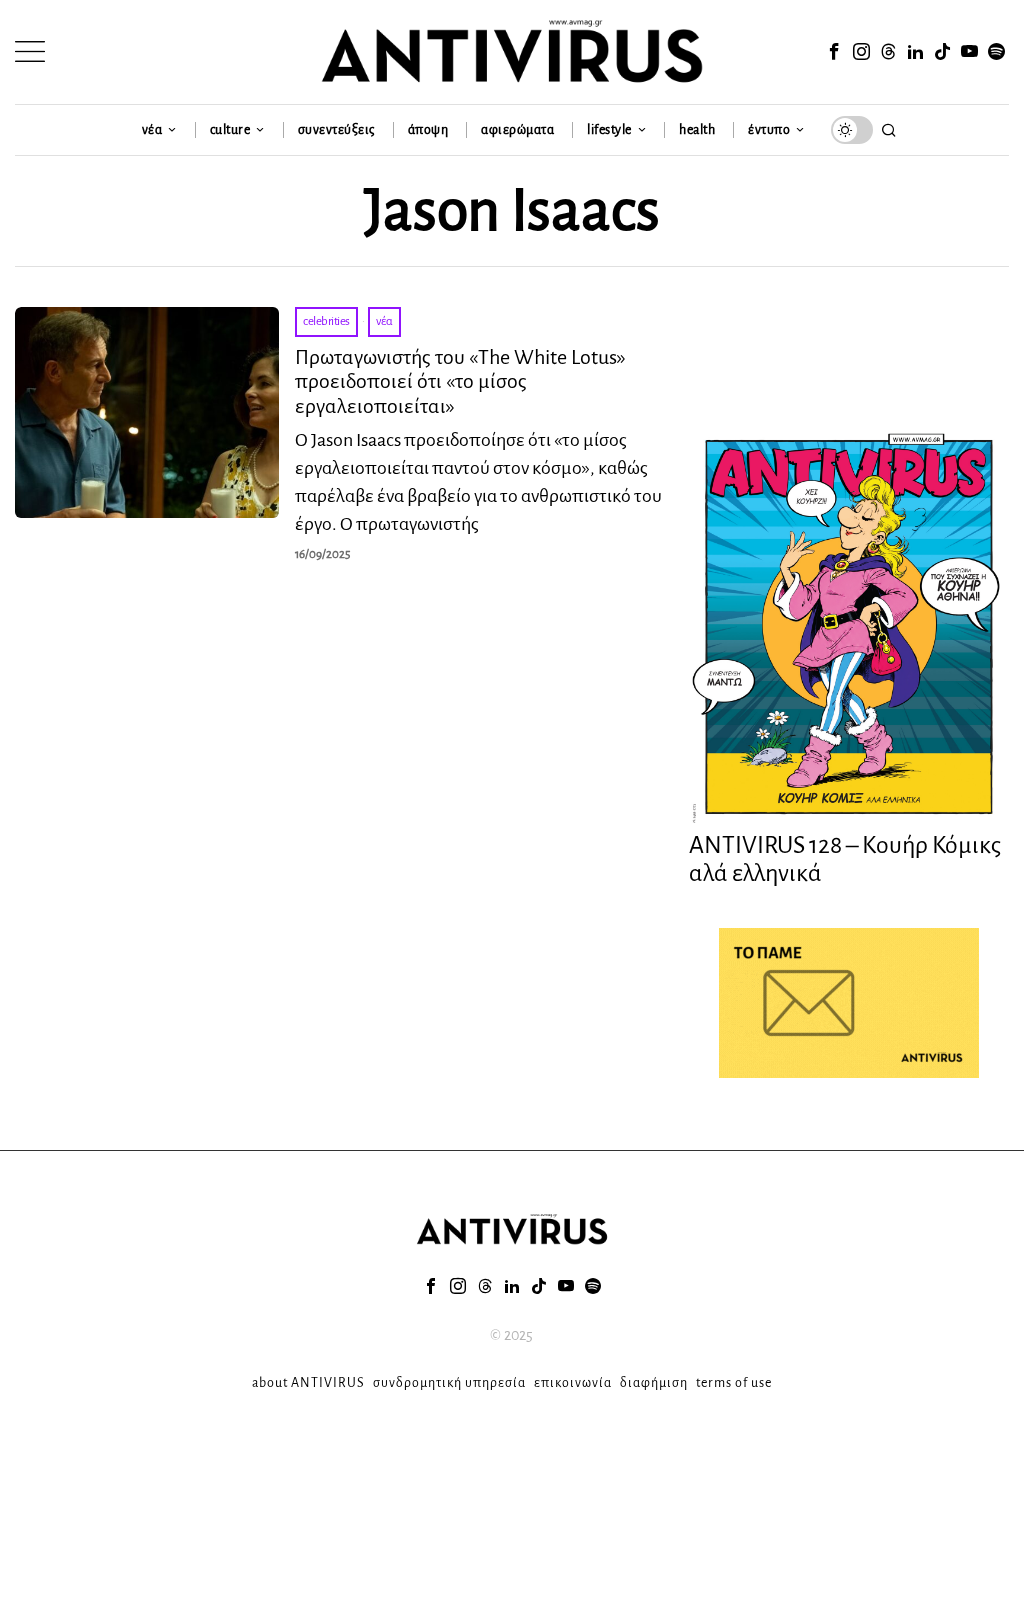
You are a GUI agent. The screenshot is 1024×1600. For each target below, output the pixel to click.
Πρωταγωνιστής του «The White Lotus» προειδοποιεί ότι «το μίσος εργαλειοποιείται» (460, 381)
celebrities (326, 321)
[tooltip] (835, 52)
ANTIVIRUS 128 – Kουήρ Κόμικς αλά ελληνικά (845, 859)
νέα (384, 321)
